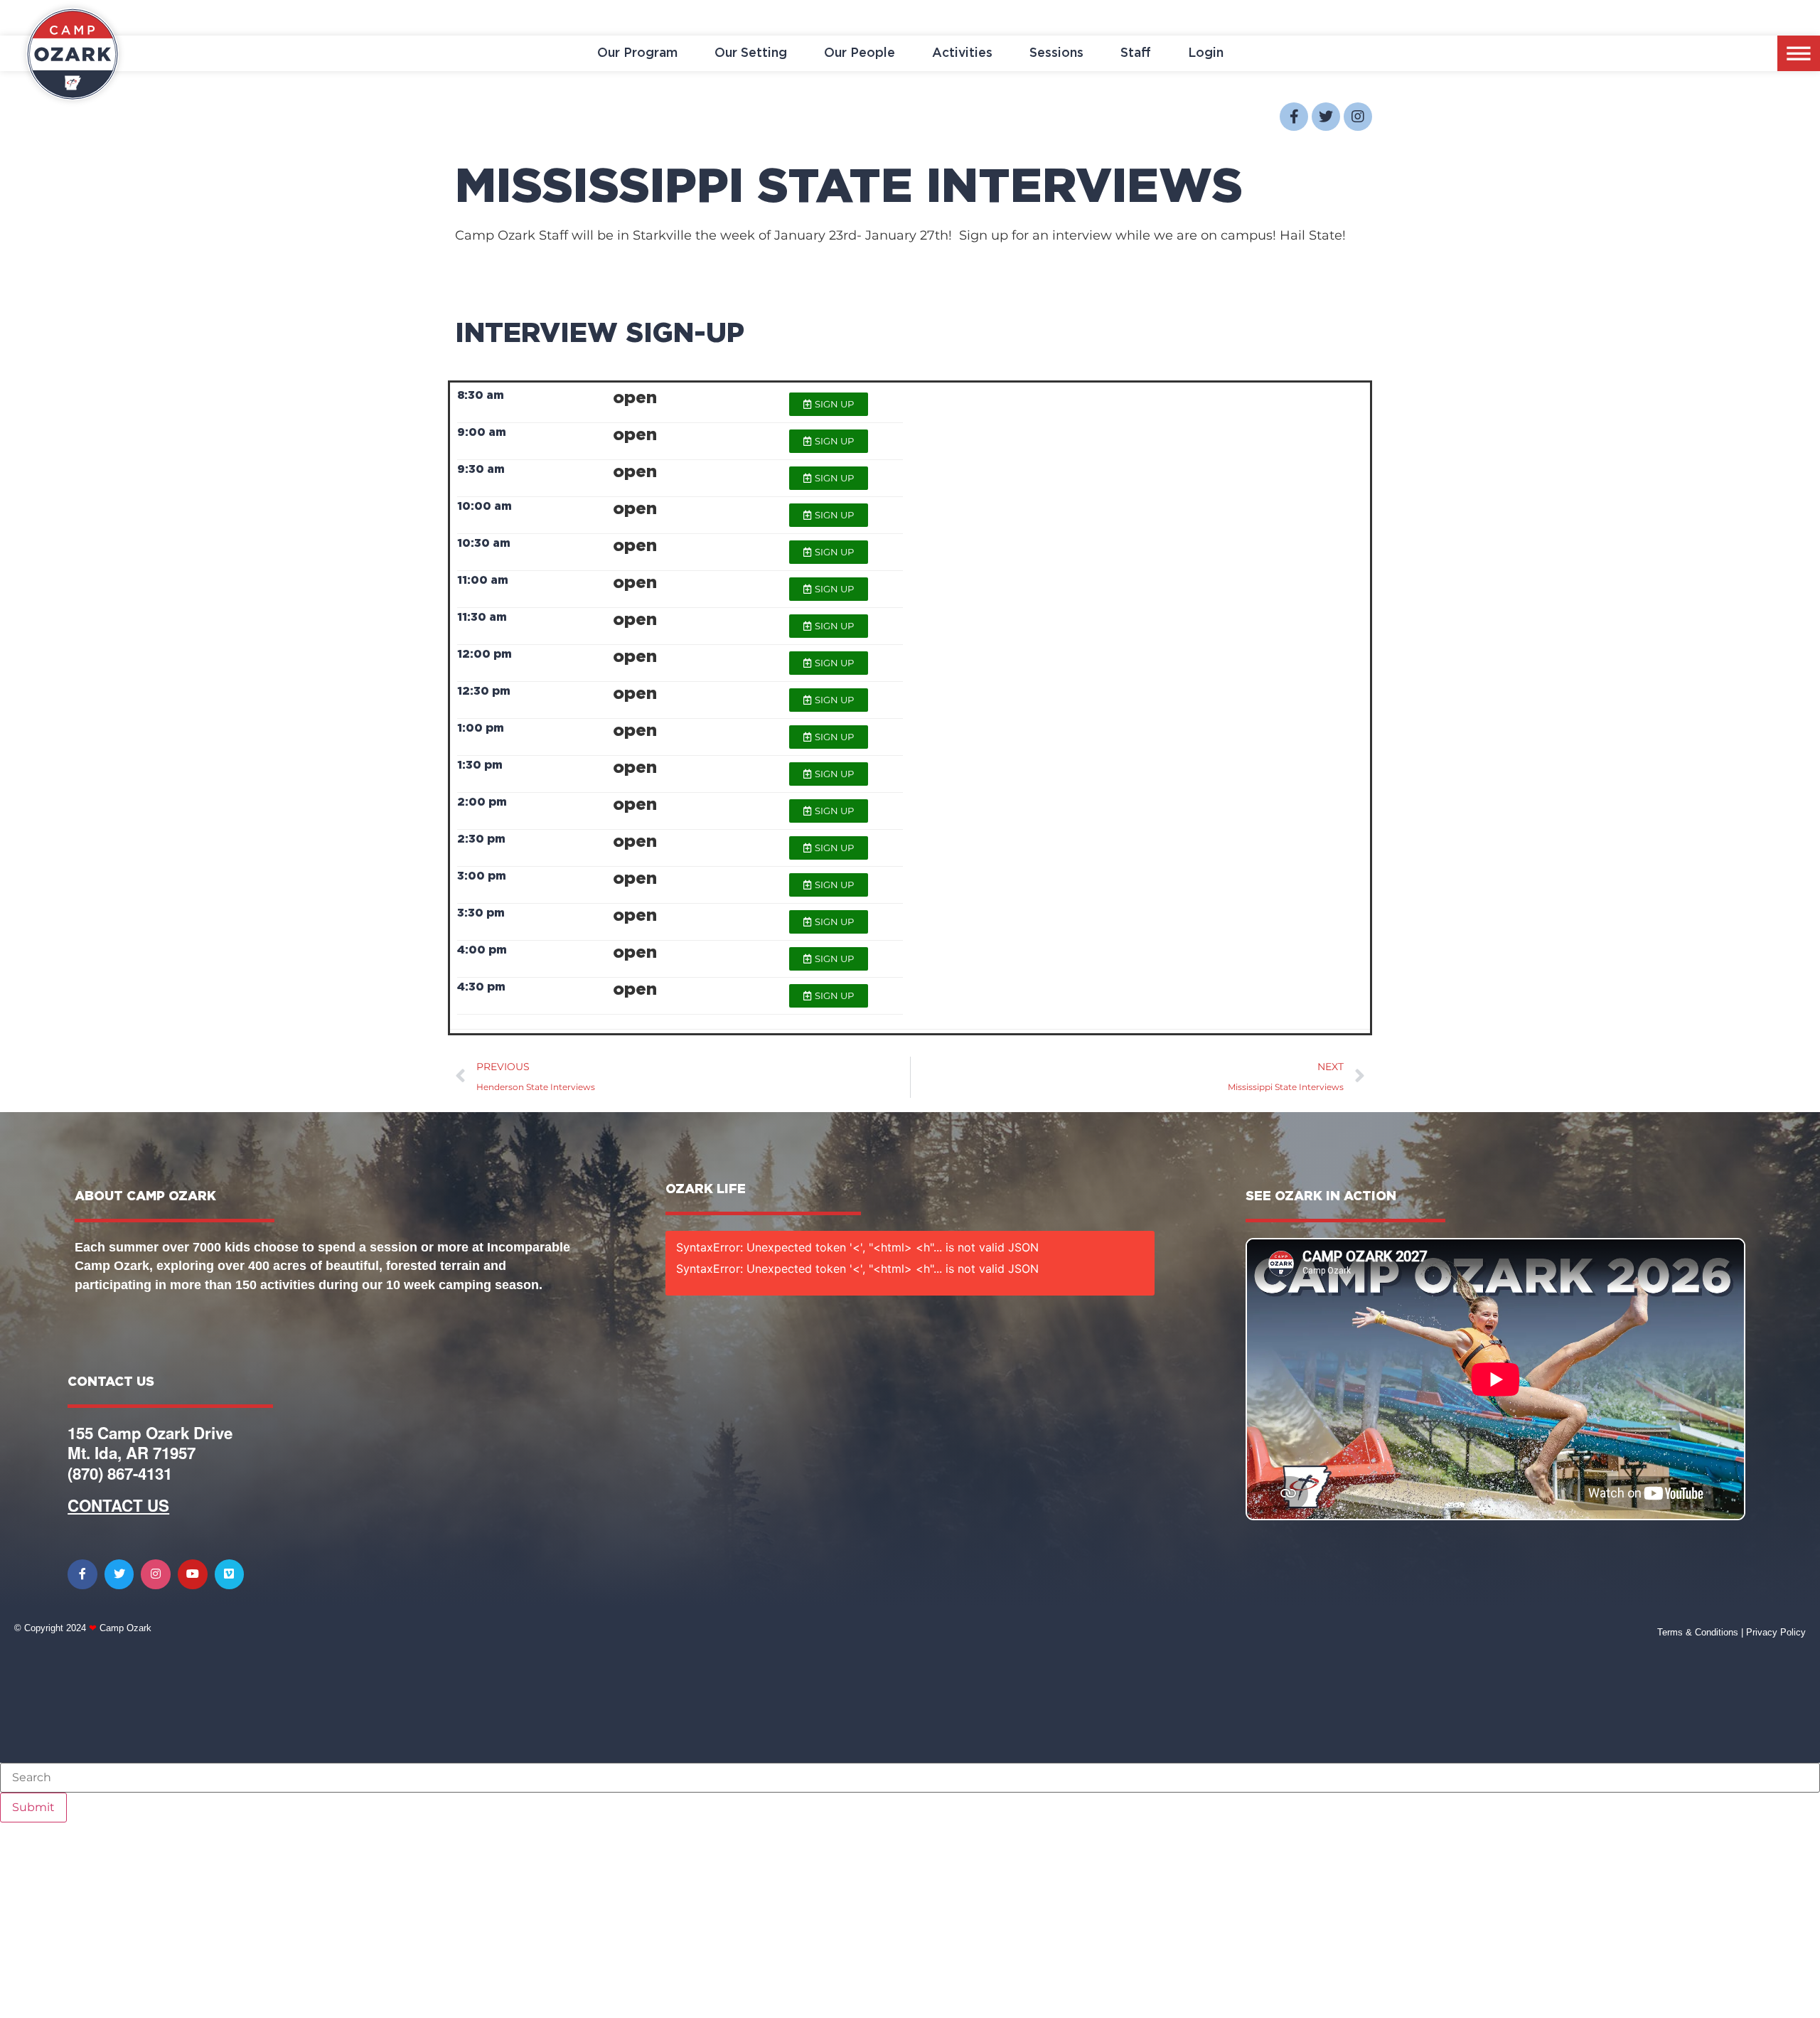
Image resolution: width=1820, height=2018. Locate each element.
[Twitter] (1326, 117)
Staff (1136, 53)
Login (1206, 53)
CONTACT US (118, 1505)
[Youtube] (193, 1574)
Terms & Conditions (1698, 1632)
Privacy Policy (1776, 1632)
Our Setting (751, 53)
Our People (860, 53)
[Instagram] (1358, 117)
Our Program (637, 53)
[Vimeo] (230, 1574)
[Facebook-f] (1294, 117)
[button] (829, 404)
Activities (962, 53)
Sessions (1056, 53)
